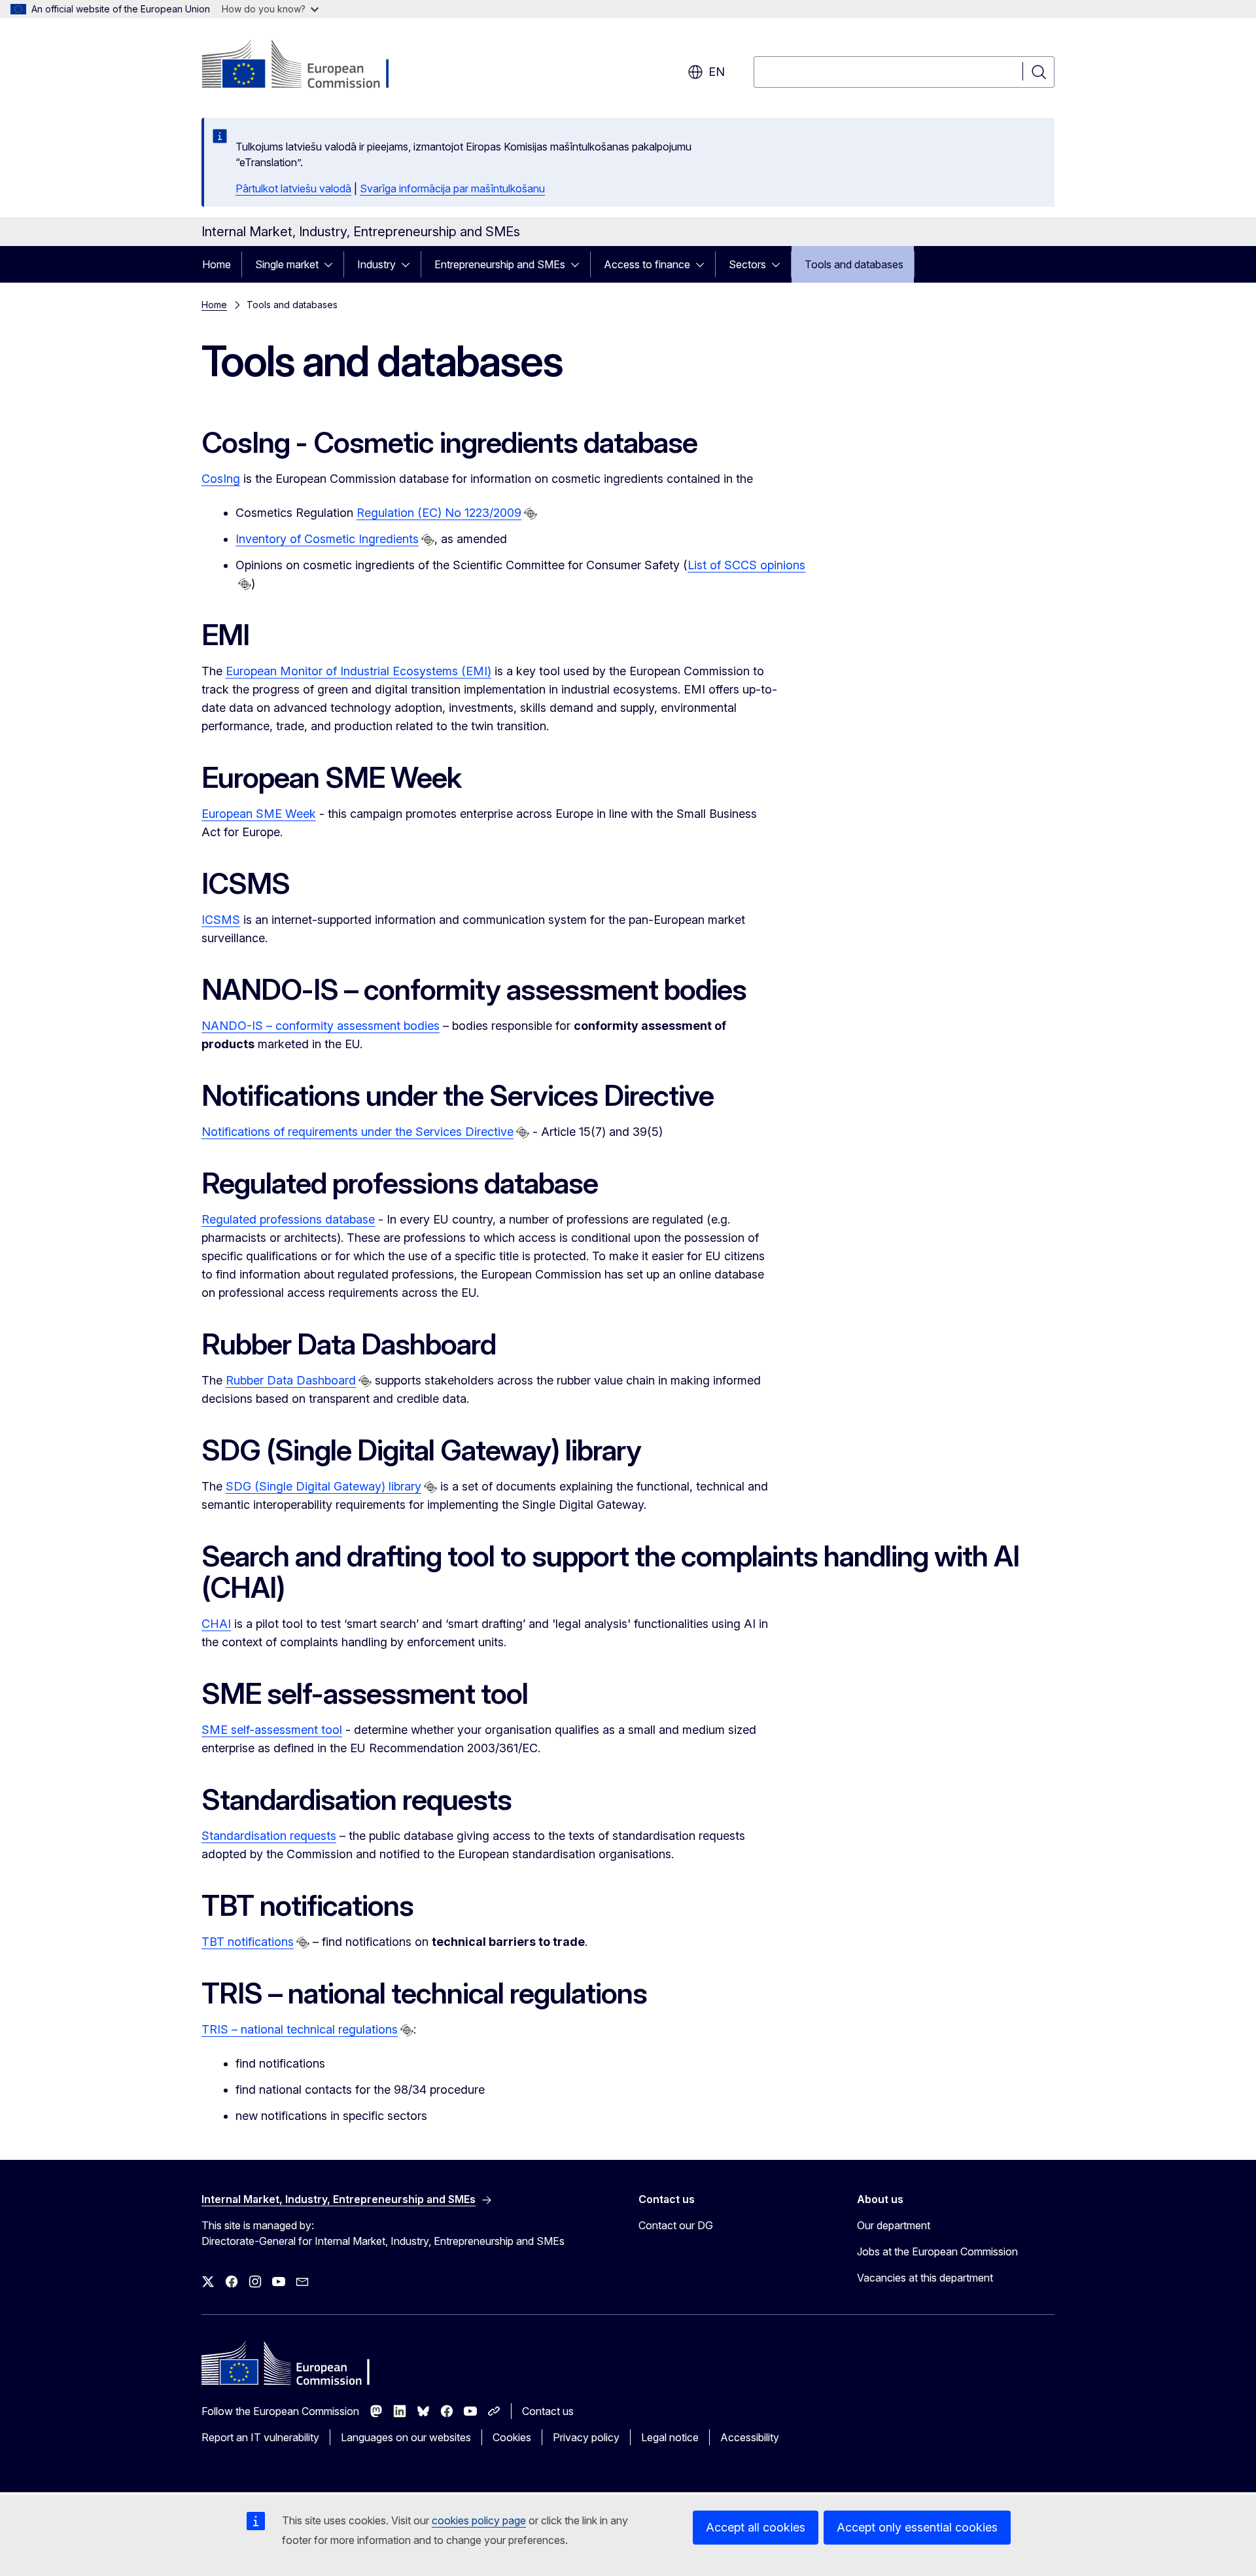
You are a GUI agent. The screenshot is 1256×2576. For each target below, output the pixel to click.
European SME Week (259, 814)
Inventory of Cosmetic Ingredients (327, 539)
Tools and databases (854, 264)
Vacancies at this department (925, 2278)
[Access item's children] (332, 264)
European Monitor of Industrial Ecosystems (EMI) (358, 671)
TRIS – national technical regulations (300, 2029)
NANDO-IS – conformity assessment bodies (321, 1026)
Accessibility (750, 2437)
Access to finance (647, 264)
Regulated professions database (288, 1219)
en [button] (717, 72)
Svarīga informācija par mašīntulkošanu (452, 188)
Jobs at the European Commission (937, 2251)
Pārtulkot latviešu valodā (293, 188)
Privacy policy (586, 2437)
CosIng (221, 479)
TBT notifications (248, 1942)
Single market (287, 264)
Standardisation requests (269, 1836)
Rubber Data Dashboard (291, 1380)
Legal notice (670, 2437)
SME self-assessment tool (272, 1730)
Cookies (512, 2437)
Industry (376, 264)
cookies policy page (479, 2520)
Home (217, 264)
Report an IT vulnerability (260, 2437)
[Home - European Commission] (307, 65)
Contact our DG (676, 2225)
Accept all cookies (756, 2527)
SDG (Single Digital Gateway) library (323, 1486)
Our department (894, 2225)
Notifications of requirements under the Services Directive (358, 1132)
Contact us (548, 2411)
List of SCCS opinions (746, 565)
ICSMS (221, 920)
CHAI (216, 1624)
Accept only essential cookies (917, 2527)
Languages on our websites (406, 2437)
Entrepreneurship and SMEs (500, 264)
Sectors (747, 264)
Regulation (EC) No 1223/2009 (439, 513)
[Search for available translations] (531, 514)
